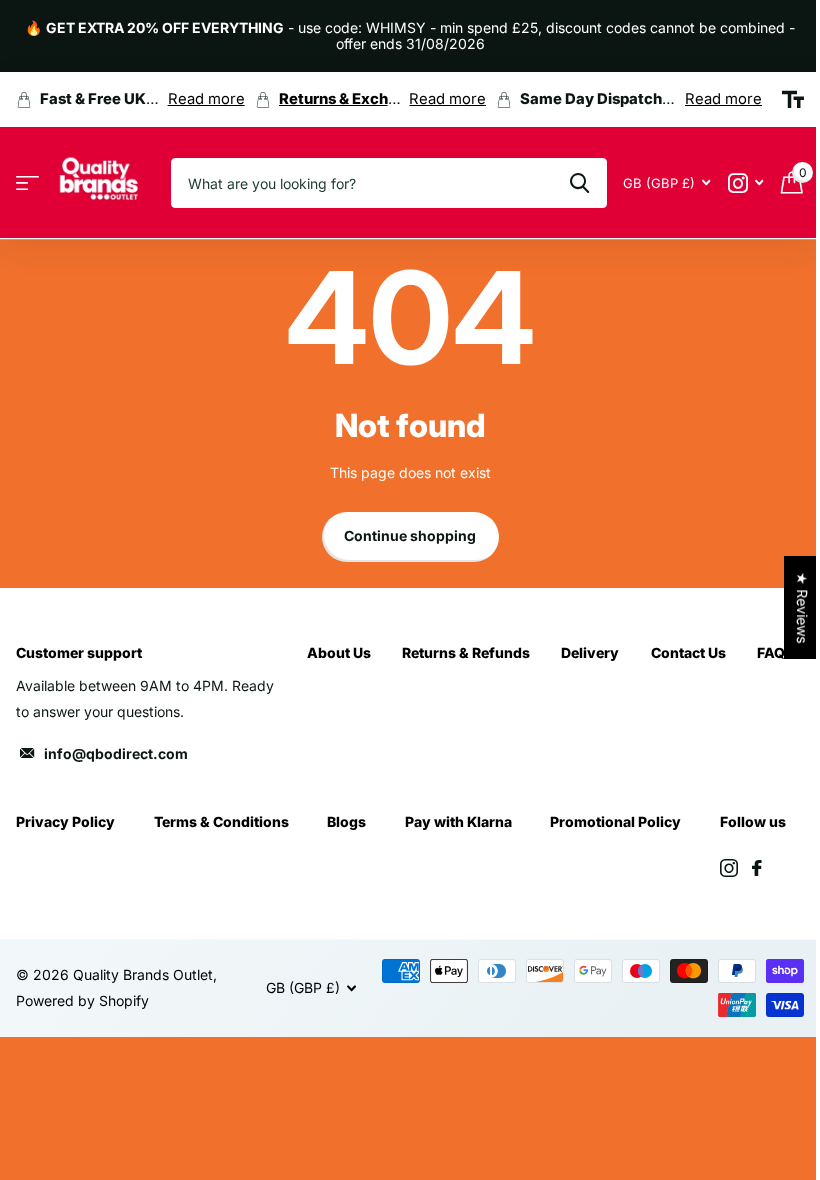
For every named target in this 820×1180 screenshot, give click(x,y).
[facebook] (757, 868)
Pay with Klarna (458, 821)
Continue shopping (410, 535)
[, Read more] (745, 183)
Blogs (346, 821)
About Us (339, 652)
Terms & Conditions (221, 821)
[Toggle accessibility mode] (793, 100)
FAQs (775, 652)
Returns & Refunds (466, 652)
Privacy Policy (65, 821)
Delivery (590, 652)
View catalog (27, 183)
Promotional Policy (615, 821)
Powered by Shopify (82, 1000)
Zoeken (579, 183)
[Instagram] (729, 868)
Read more (206, 99)
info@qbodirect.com (116, 753)
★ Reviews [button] (802, 607)
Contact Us (688, 652)
